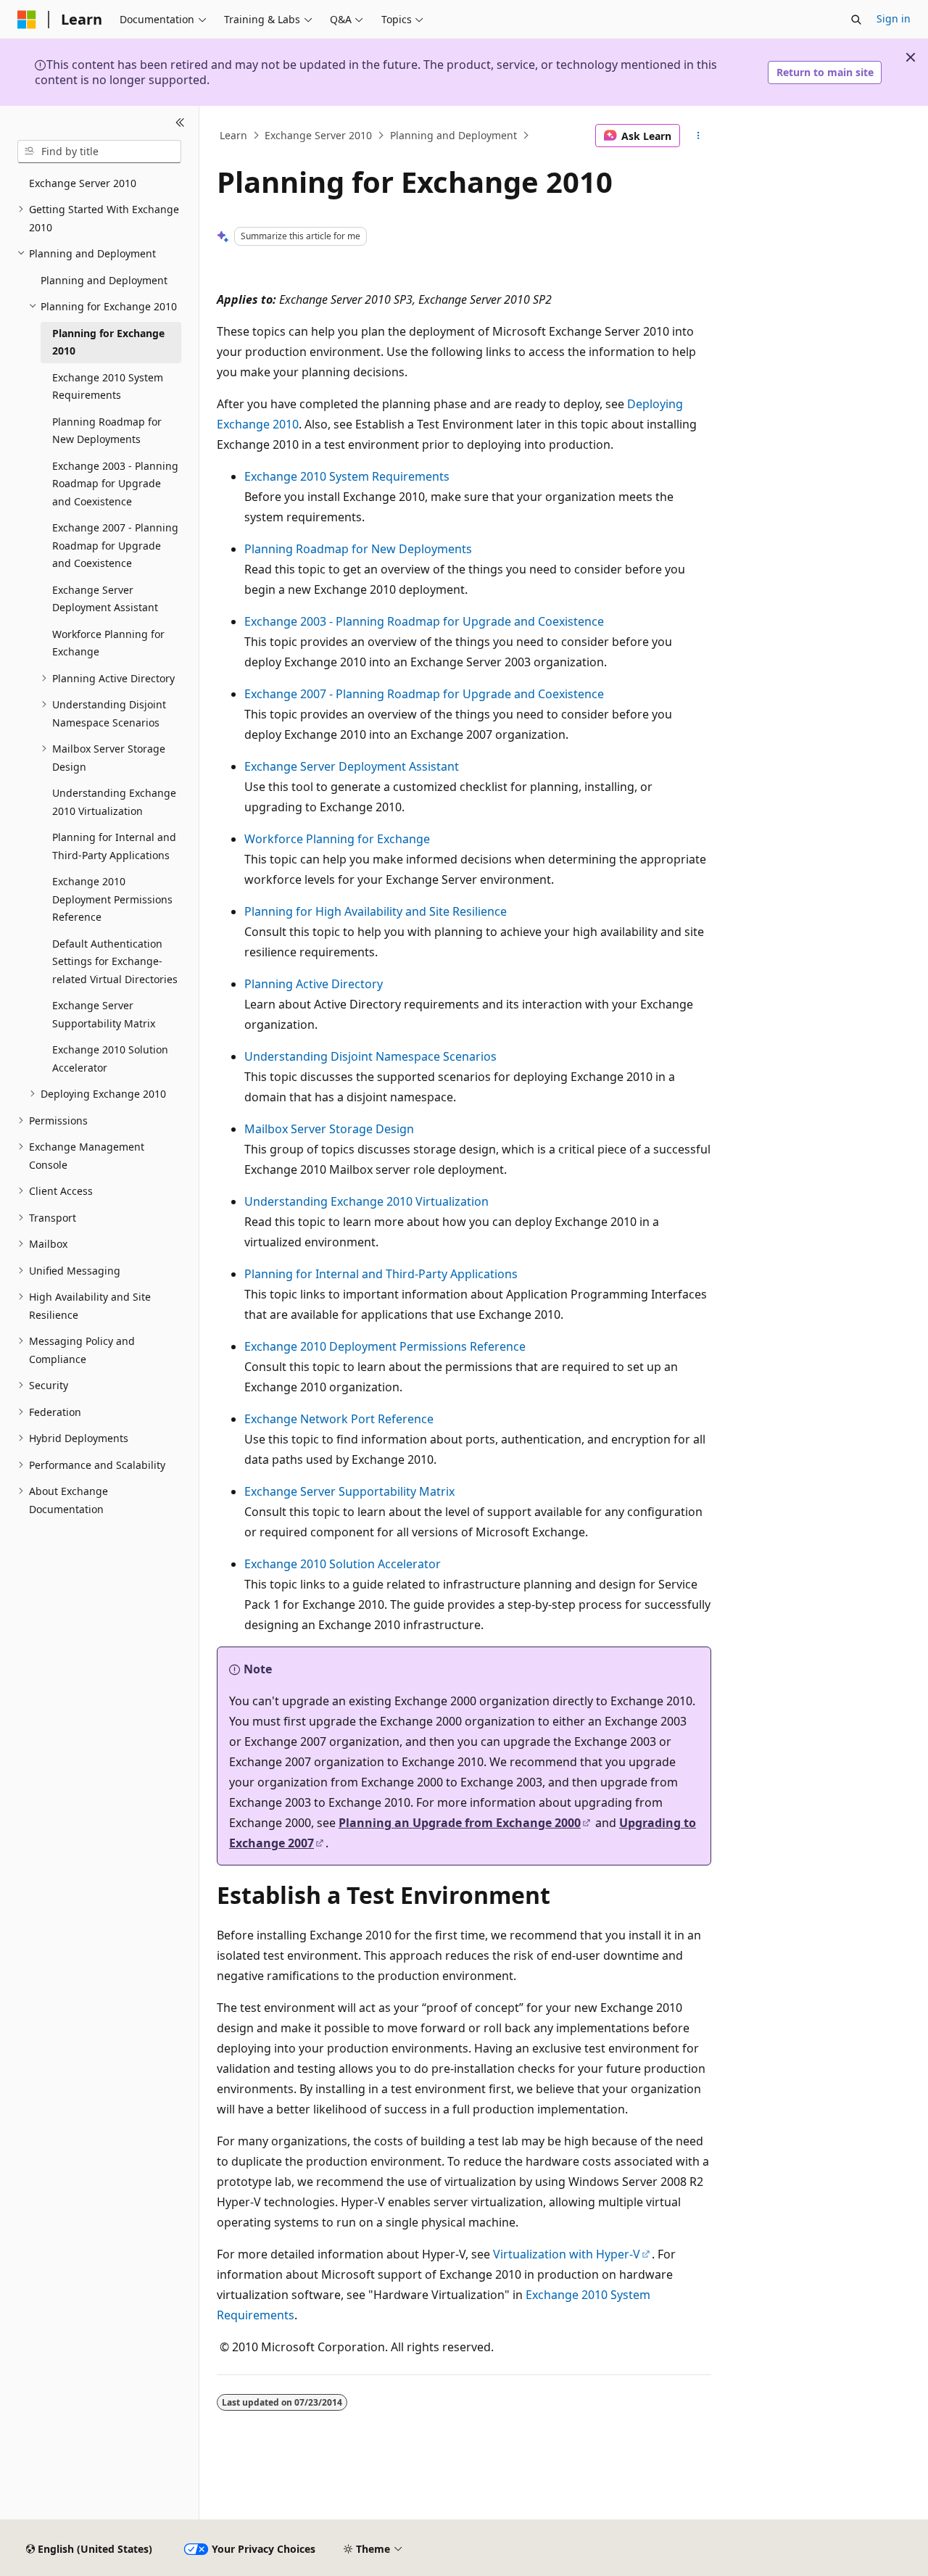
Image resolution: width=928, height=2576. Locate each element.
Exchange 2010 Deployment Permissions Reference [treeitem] (112, 899)
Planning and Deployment (453, 135)
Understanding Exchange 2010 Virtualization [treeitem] (114, 802)
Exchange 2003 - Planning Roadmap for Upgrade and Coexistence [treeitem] (115, 484)
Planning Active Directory (314, 984)
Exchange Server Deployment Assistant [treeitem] (105, 599)
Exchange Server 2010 (318, 135)
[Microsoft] (27, 20)
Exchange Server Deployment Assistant (352, 766)
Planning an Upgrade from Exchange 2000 (460, 1823)
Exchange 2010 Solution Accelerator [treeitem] (110, 1059)
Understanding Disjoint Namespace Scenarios (370, 1056)
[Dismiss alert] (911, 57)
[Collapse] (180, 123)
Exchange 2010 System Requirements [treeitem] (108, 386)
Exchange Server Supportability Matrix (349, 1491)
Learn (233, 135)
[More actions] (699, 136)
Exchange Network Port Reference (339, 1419)
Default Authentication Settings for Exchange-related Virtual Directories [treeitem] (115, 961)
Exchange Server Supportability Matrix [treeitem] (104, 1014)
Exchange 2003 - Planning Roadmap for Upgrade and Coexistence (424, 621)
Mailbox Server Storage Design (329, 1129)
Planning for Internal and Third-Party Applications (381, 1274)
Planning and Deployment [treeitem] (104, 280)
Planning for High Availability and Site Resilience (376, 911)
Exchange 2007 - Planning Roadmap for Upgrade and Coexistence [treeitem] (115, 545)
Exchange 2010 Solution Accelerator (343, 1564)
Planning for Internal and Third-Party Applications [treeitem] (114, 846)
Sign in (894, 18)
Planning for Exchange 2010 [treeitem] (108, 342)
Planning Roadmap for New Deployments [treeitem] (107, 431)
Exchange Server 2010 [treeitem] (83, 183)
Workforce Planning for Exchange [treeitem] (108, 643)
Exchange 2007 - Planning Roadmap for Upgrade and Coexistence (424, 694)
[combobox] (99, 152)
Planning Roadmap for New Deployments (358, 549)
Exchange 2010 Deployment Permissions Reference (385, 1346)
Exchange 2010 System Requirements (347, 476)
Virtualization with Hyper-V (567, 2254)
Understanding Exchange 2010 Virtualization (366, 1201)
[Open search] (856, 20)
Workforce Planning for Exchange (337, 839)
